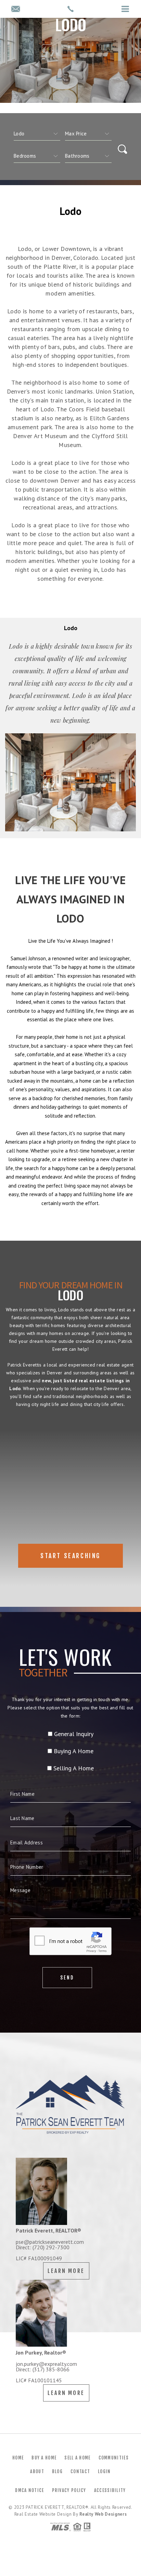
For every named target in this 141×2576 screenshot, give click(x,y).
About (37, 2471)
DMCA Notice (29, 2490)
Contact (80, 2471)
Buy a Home (44, 2458)
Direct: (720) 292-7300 (43, 2247)
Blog (57, 2471)
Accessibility (110, 2490)
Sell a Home (77, 2458)
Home (18, 2458)
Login (104, 2471)
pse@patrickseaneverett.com (50, 2242)
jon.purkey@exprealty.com (46, 2364)
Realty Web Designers (103, 2514)
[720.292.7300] (70, 9)
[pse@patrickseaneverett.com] (16, 9)
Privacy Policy (69, 2490)
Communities (114, 2458)
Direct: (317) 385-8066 (43, 2369)
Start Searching (70, 1556)
